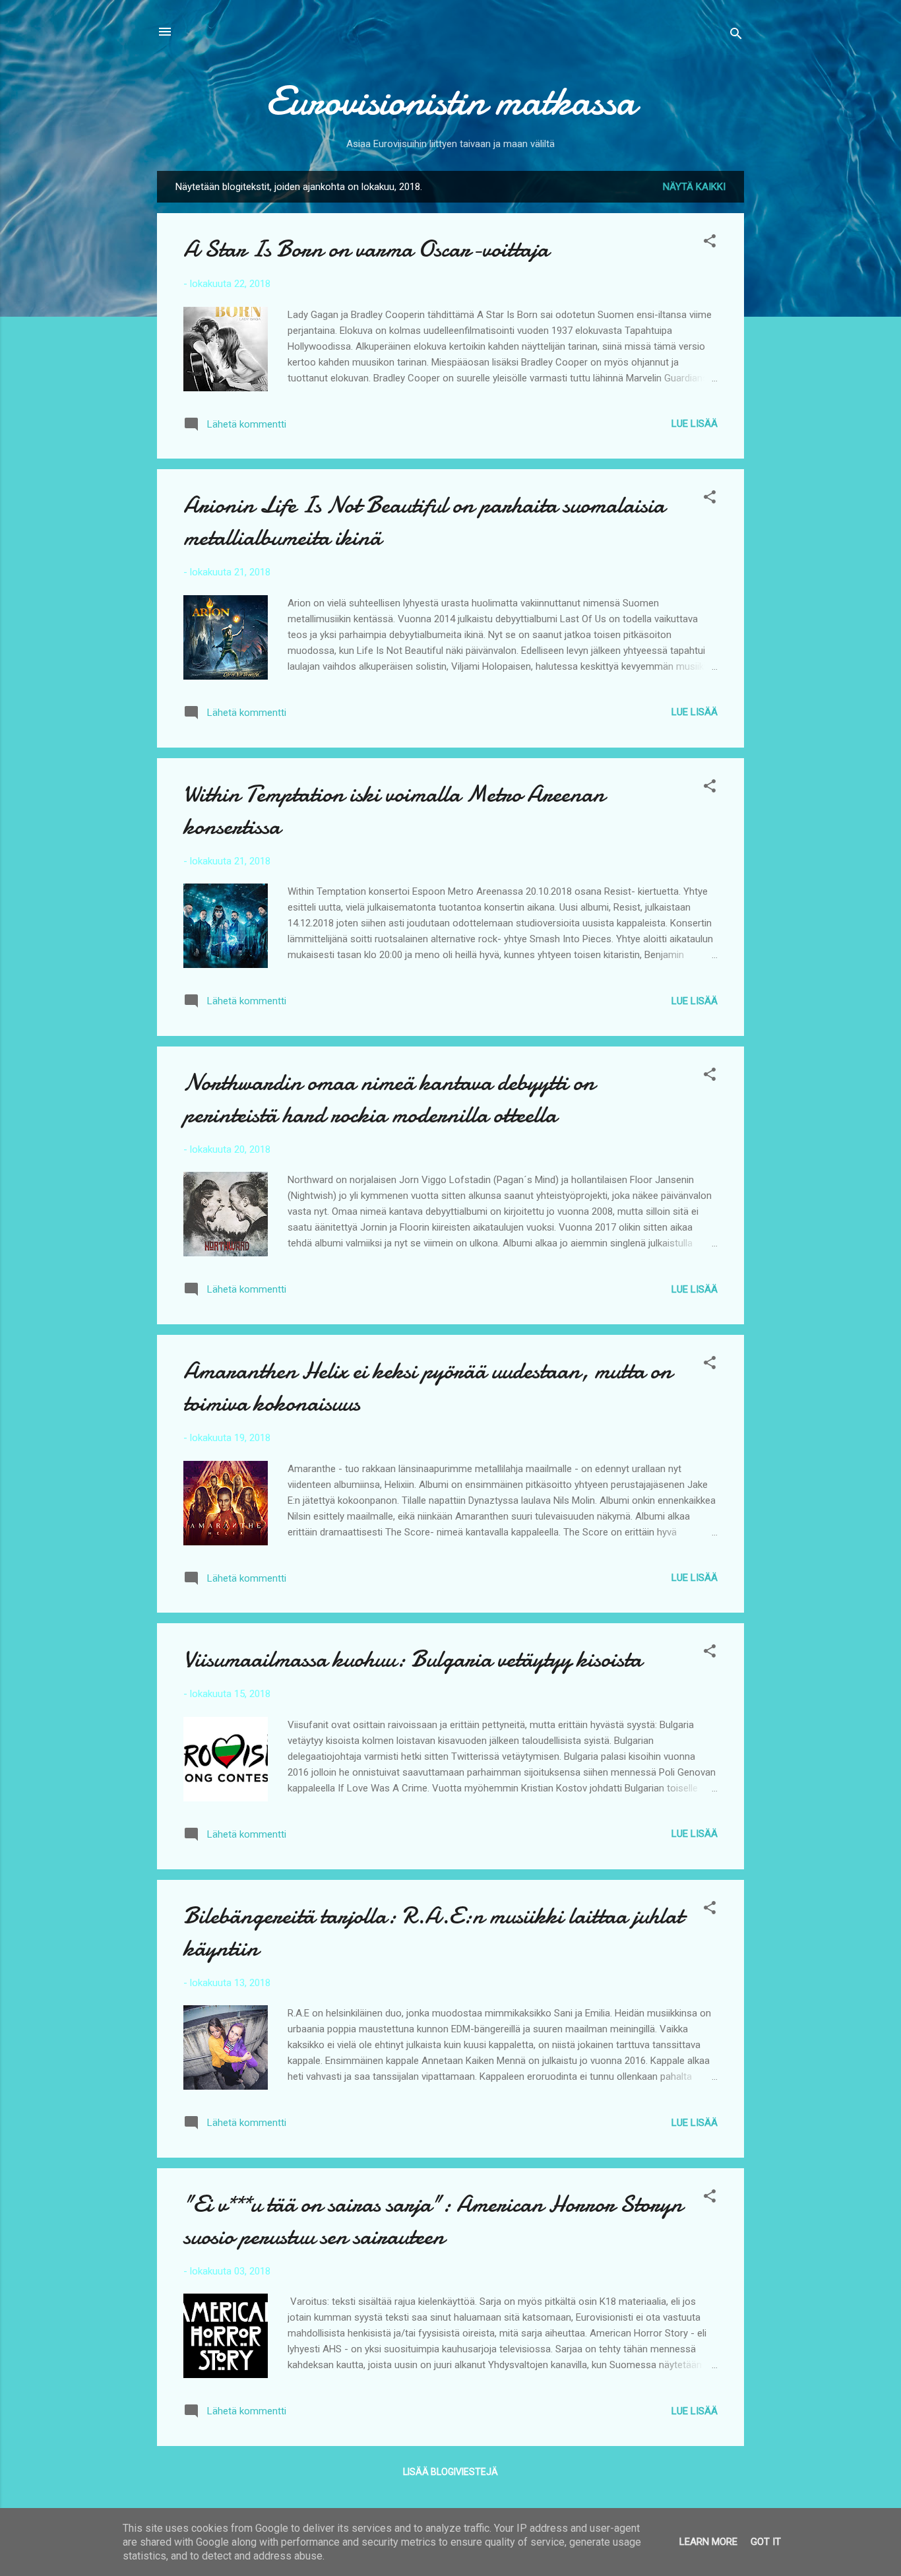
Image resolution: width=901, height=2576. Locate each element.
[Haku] (736, 36)
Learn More (708, 2542)
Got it (766, 2542)
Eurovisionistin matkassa (451, 101)
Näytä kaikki (694, 187)
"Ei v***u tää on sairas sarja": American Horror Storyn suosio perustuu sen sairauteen (433, 2220)
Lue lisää (695, 424)
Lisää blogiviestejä (450, 2472)
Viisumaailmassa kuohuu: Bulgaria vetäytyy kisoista (413, 1659)
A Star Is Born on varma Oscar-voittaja (366, 249)
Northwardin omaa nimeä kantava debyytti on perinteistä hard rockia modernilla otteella (389, 1099)
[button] (710, 243)
